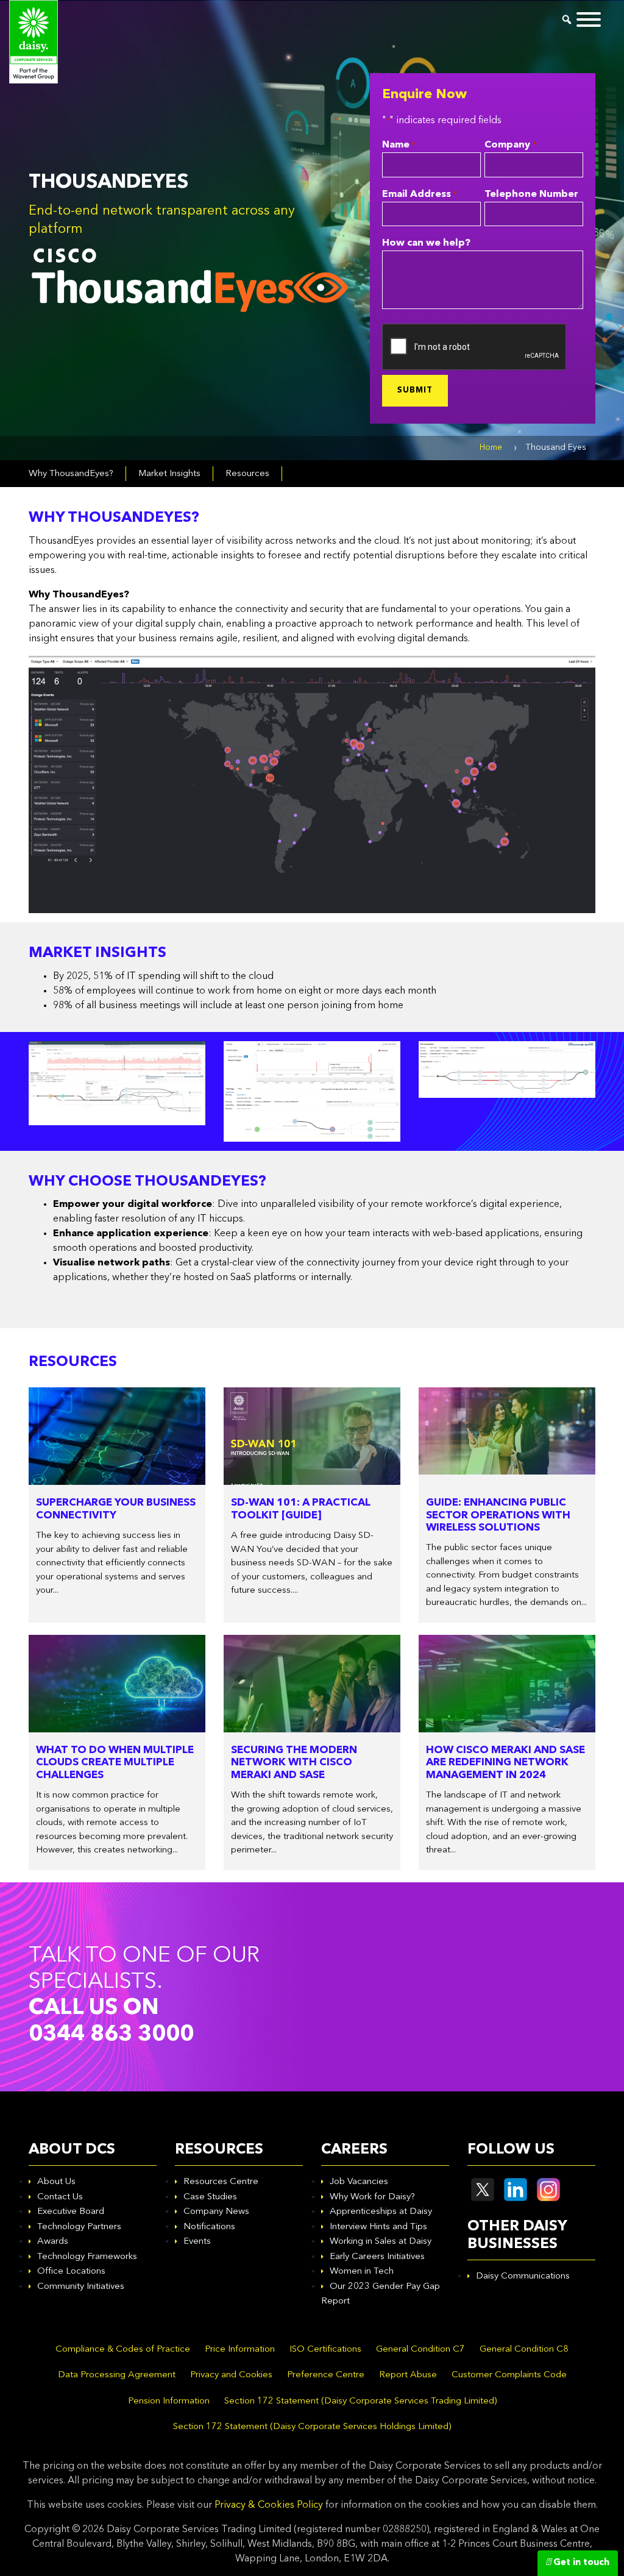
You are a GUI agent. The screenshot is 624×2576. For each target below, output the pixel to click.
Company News (216, 2212)
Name (399, 145)
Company (510, 145)
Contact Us (60, 2197)
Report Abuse (408, 2375)
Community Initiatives (81, 2287)
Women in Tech (362, 2272)
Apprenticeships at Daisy (381, 2212)
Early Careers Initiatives (377, 2257)
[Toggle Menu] (589, 20)
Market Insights (169, 474)
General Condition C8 (524, 2350)
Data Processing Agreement (117, 2375)
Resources (247, 474)
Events (197, 2242)
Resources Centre (221, 2182)
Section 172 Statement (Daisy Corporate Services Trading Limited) (360, 2401)
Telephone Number (531, 194)
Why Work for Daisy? (372, 2197)
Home (491, 447)
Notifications (209, 2227)
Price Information (240, 2350)
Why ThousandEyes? (71, 474)
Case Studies (210, 2197)
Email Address (419, 194)
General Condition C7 (420, 2350)
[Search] (567, 20)
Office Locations (71, 2272)
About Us (56, 2182)
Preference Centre (326, 2375)
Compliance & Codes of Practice (123, 2350)
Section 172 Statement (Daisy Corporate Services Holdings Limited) (312, 2427)
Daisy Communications (523, 2276)
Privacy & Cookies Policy (269, 2505)
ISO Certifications (325, 2350)
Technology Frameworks (87, 2257)
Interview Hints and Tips (378, 2227)
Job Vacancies (359, 2182)
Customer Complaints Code (509, 2375)
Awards (53, 2242)
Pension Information (169, 2401)
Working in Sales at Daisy (381, 2242)
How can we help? (426, 243)
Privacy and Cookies (231, 2375)
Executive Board (71, 2212)
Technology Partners (79, 2227)
